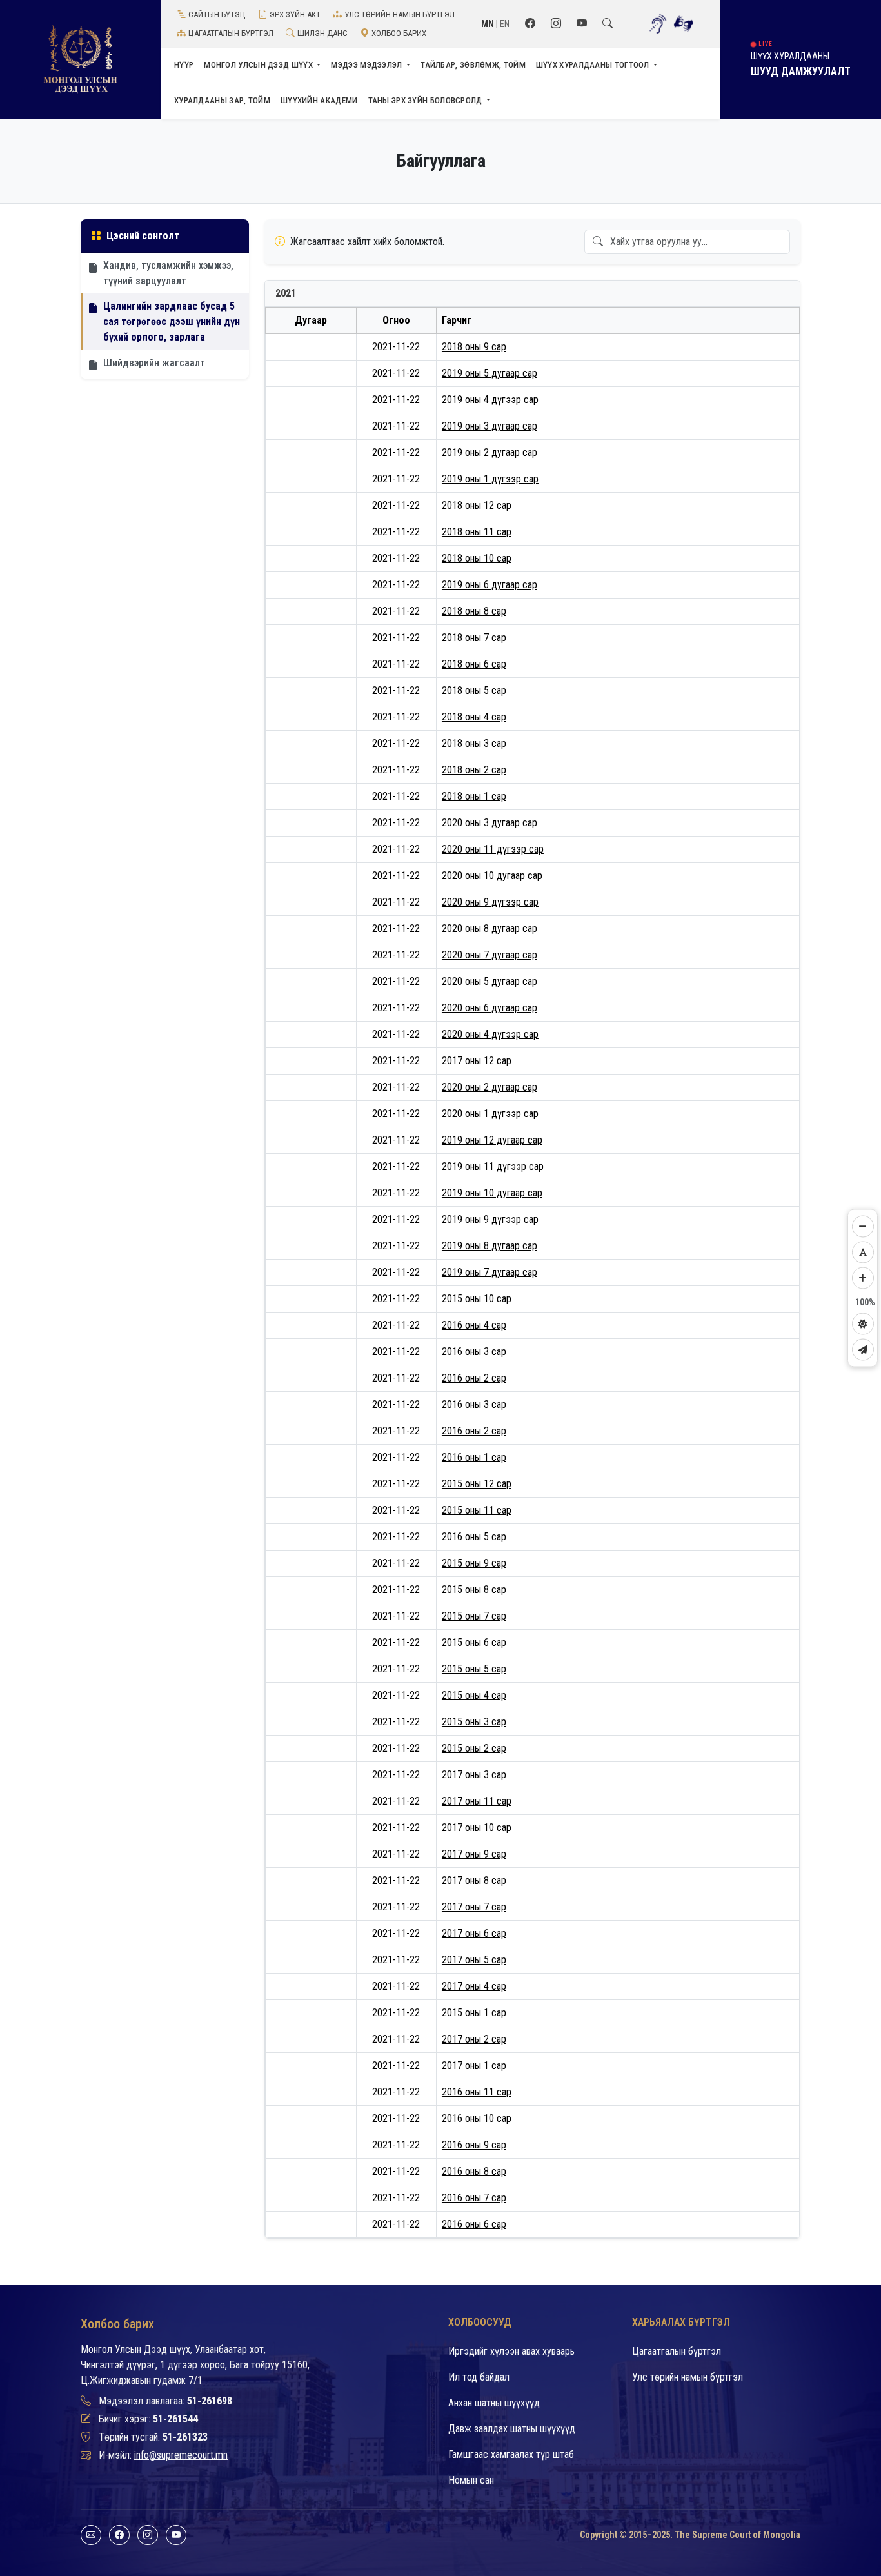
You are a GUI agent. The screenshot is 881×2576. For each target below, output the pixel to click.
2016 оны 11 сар (477, 2092)
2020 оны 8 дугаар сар (490, 928)
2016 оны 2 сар (474, 1378)
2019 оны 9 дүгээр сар (490, 1219)
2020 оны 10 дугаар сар (492, 876)
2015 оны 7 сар (474, 1616)
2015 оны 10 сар (477, 1299)
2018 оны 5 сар (474, 690)
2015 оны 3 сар (474, 1722)
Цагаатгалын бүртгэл (231, 33)
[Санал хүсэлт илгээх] (863, 1350)
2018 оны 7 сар (474, 638)
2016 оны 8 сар (474, 2171)
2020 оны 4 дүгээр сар (490, 1034)
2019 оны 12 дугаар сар (492, 1140)
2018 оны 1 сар (474, 796)
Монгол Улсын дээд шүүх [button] (259, 65)
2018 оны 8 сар (474, 611)
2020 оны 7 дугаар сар (490, 955)
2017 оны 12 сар (477, 1061)
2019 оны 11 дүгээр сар (493, 1166)
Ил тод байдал (479, 2377)
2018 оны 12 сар (477, 505)
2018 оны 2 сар (474, 770)
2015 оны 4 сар (474, 1695)
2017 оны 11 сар (477, 1801)
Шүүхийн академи (319, 100)
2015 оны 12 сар (477, 1484)
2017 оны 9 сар (474, 1854)
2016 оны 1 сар (474, 1457)
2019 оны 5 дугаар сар (490, 373)
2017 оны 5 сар (474, 1960)
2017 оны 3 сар (474, 1775)
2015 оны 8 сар (474, 1590)
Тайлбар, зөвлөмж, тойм (473, 65)
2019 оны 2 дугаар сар (490, 452)
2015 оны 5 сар (474, 1669)
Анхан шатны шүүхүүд (494, 2403)
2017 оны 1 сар (474, 2066)
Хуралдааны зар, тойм (222, 100)
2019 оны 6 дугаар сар (490, 585)
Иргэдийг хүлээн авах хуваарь (511, 2351)
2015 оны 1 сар (474, 2013)
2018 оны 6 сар (474, 664)
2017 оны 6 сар (474, 1933)
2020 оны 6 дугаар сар (490, 1008)
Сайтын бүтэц (217, 15)
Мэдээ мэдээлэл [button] (368, 65)
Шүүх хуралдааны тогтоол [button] (594, 65)
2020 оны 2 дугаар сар (490, 1087)
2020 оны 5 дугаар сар (490, 981)
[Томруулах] (863, 1278)
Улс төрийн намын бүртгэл (400, 15)
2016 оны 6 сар (474, 2224)
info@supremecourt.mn (181, 2455)
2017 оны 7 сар (474, 1907)
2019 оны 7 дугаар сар (490, 1272)
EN (505, 24)
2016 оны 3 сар (474, 1352)
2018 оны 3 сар (474, 743)
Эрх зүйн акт (295, 15)
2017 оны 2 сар (474, 2039)
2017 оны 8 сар (474, 1880)
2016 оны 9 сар (474, 2145)
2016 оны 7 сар (474, 2198)
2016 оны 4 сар (474, 1325)
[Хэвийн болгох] (863, 1253)
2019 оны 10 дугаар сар (492, 1193)
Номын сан (471, 2480)
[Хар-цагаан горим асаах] (863, 1324)
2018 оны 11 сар (477, 532)
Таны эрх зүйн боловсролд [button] (427, 100)
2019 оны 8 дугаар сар (490, 1246)
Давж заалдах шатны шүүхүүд (512, 2429)
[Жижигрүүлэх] (863, 1227)
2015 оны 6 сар (474, 1642)
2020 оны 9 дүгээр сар (490, 902)
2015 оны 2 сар (474, 1748)
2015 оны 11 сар (477, 1510)
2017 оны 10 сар (477, 1828)
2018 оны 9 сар (474, 347)
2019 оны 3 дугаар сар (490, 426)
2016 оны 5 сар (474, 1537)
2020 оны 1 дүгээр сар (490, 1114)
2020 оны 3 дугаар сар (490, 823)
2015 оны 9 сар (474, 1563)
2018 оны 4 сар (474, 717)
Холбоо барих (399, 33)
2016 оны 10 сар (477, 2118)
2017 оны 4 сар (474, 1986)
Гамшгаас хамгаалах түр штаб (511, 2454)
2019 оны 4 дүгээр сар (490, 400)
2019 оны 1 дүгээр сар (490, 479)
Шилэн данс (322, 33)
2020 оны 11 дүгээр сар (493, 849)
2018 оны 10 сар (477, 558)
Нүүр (184, 65)
